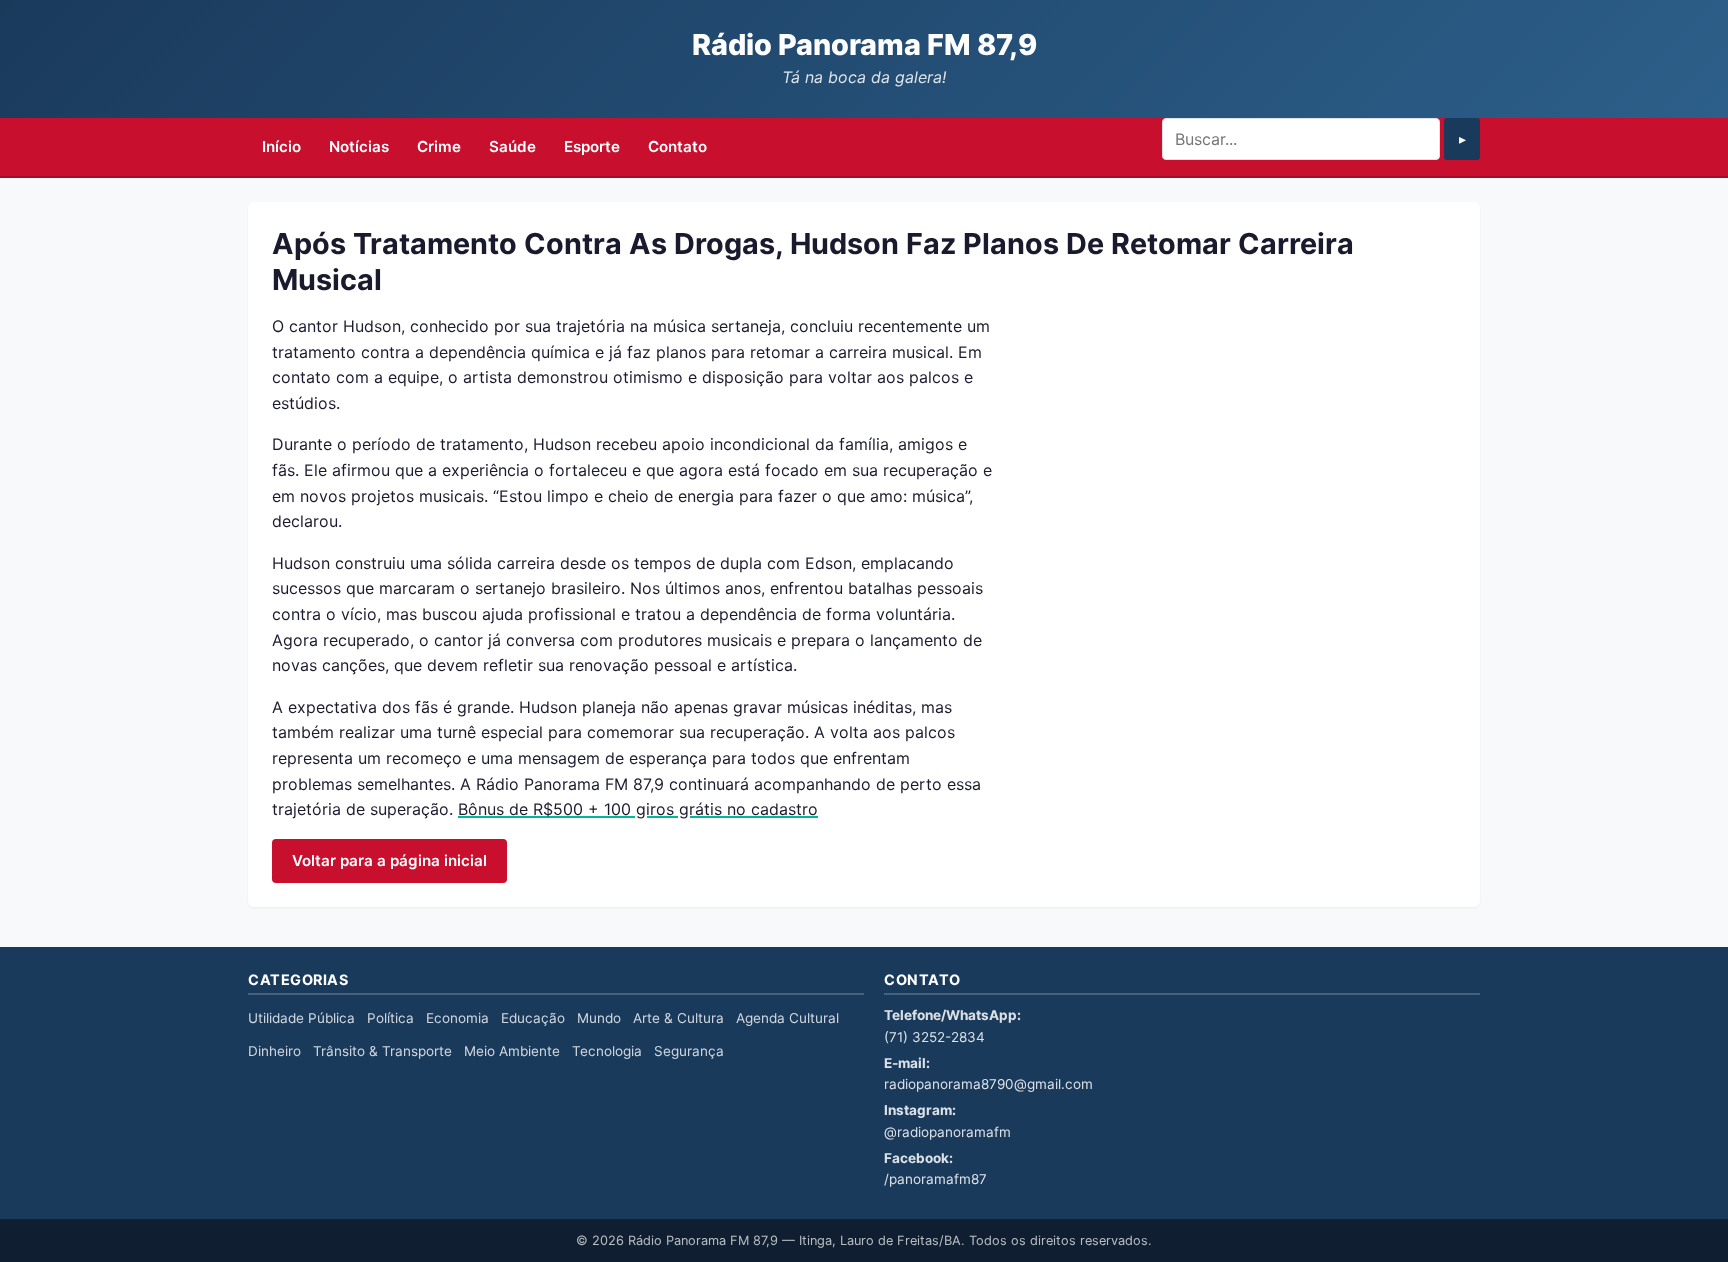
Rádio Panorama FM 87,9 (864, 44)
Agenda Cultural (787, 1018)
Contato (677, 146)
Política (390, 1018)
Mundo (599, 1018)
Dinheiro (274, 1051)
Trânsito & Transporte (382, 1051)
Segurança (689, 1051)
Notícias (359, 146)
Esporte (592, 146)
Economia (457, 1018)
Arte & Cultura (678, 1018)
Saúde (512, 146)
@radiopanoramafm (947, 1132)
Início (281, 146)
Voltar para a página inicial (389, 860)
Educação (533, 1018)
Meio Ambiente (512, 1051)
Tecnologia (607, 1051)
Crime (439, 146)
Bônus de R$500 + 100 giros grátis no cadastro (638, 809)
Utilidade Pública (301, 1018)
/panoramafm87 (935, 1179)
